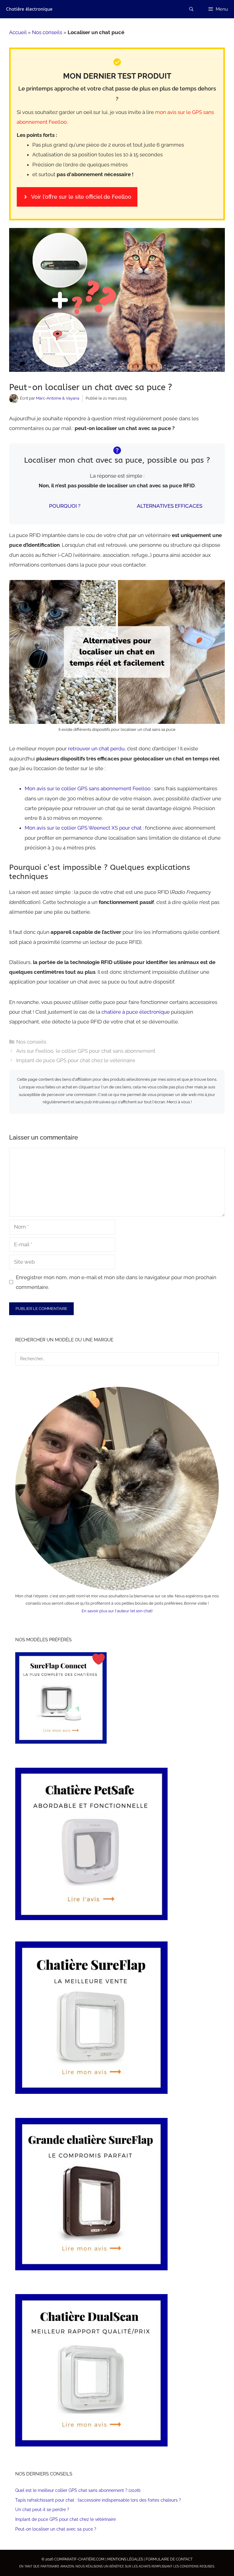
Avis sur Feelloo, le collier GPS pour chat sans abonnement (86, 1051)
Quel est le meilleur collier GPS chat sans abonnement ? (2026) (78, 2490)
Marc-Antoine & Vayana (58, 398)
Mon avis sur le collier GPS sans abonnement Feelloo (88, 788)
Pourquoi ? (65, 506)
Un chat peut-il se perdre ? (42, 2510)
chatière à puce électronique (136, 1012)
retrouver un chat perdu (96, 749)
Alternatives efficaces (170, 506)
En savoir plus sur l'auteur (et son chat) (117, 1611)
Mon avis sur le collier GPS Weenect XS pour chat (83, 828)
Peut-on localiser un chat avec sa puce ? (56, 2529)
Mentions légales (125, 2559)
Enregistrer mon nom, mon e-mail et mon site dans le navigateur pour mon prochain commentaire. (116, 1282)
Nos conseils (47, 32)
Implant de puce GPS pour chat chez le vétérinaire (76, 1060)
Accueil (18, 32)
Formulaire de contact (169, 2559)
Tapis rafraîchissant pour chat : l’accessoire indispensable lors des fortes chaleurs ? (98, 2500)
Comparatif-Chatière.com (79, 2559)
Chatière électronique (29, 9)
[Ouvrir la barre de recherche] (191, 9)
